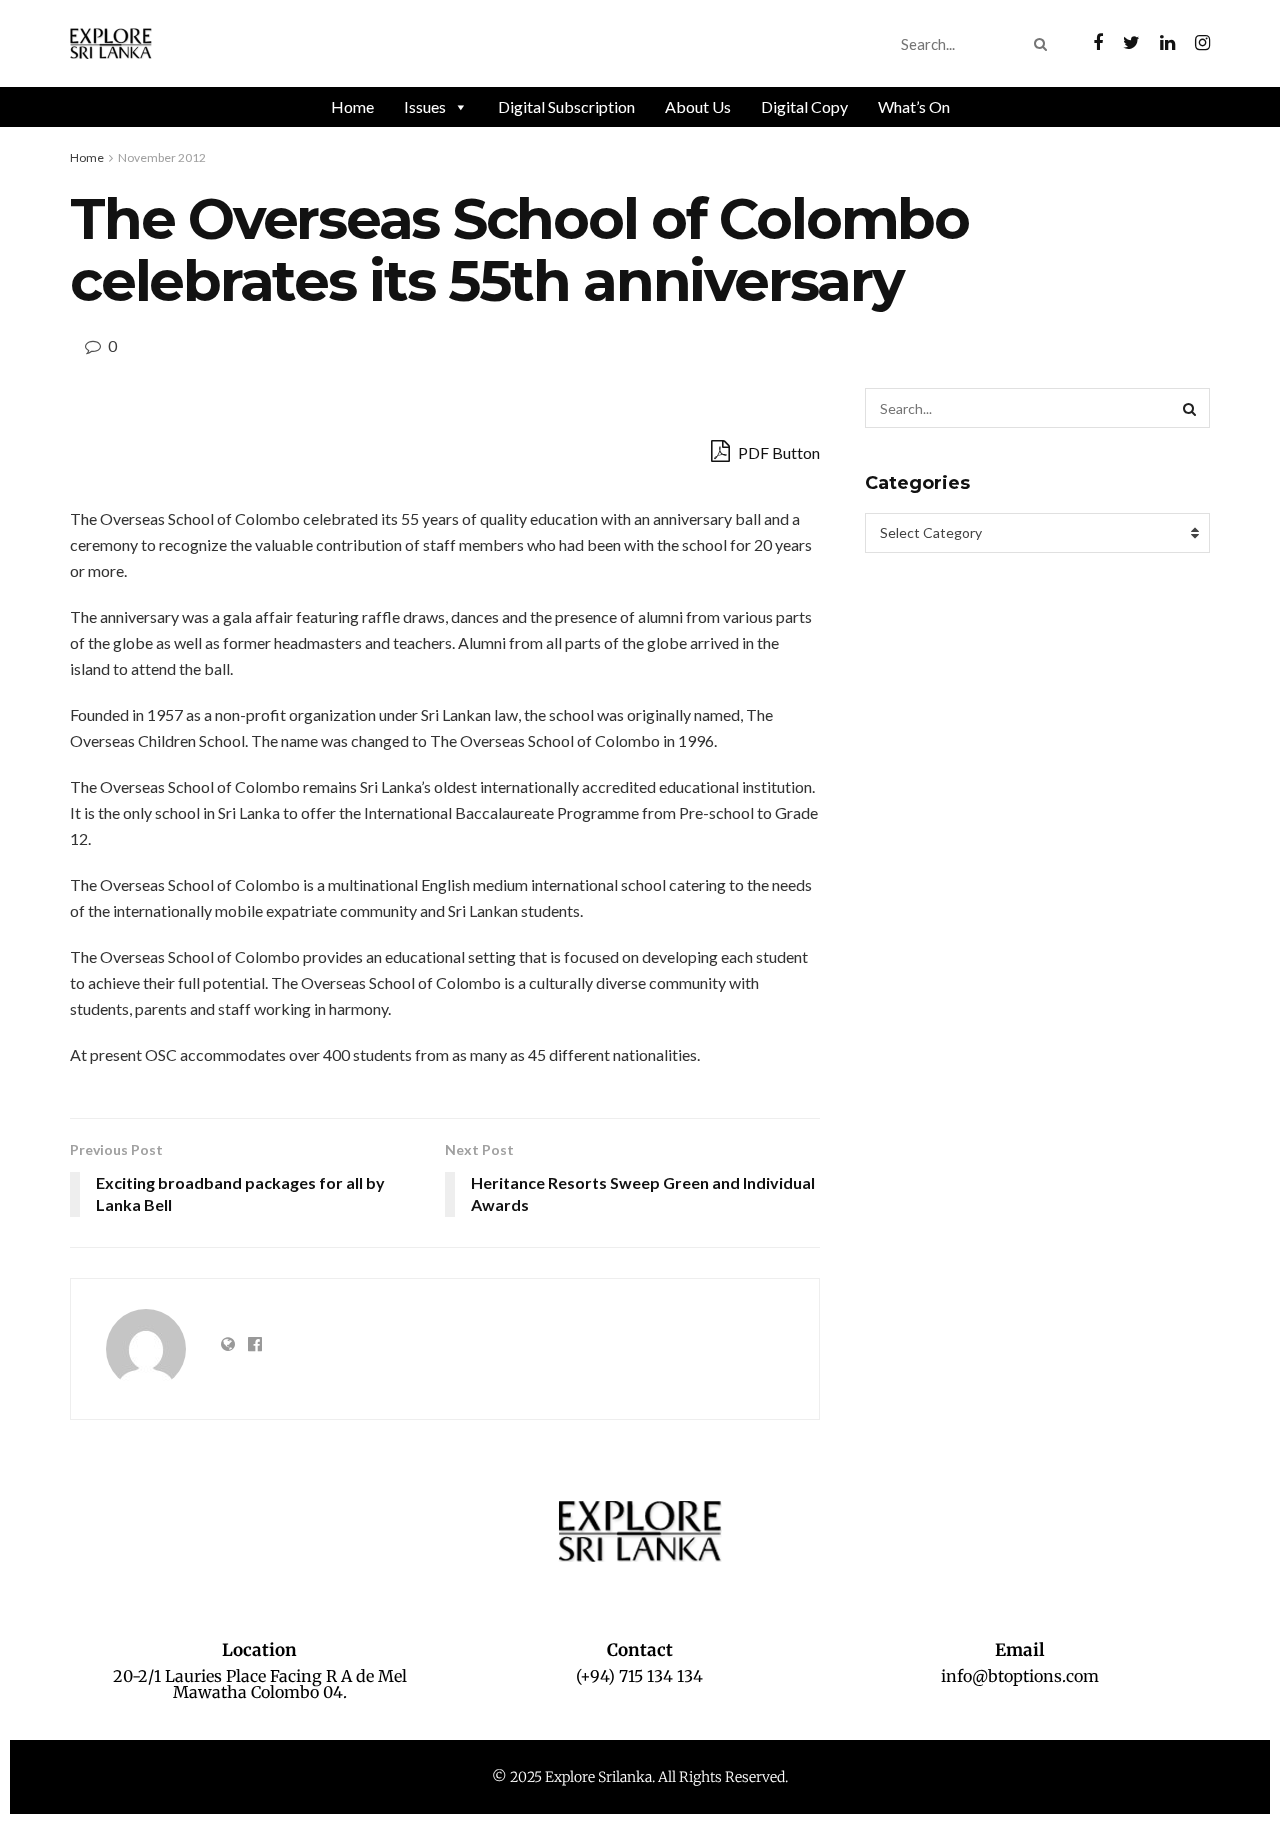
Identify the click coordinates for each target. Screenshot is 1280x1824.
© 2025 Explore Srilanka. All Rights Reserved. (640, 1777)
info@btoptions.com (1020, 1676)
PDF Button (777, 452)
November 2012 (162, 157)
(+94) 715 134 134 (639, 1676)
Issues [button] (425, 106)
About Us (698, 106)
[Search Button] (1044, 44)
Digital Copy (804, 106)
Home (352, 106)
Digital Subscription (566, 106)
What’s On (914, 106)
